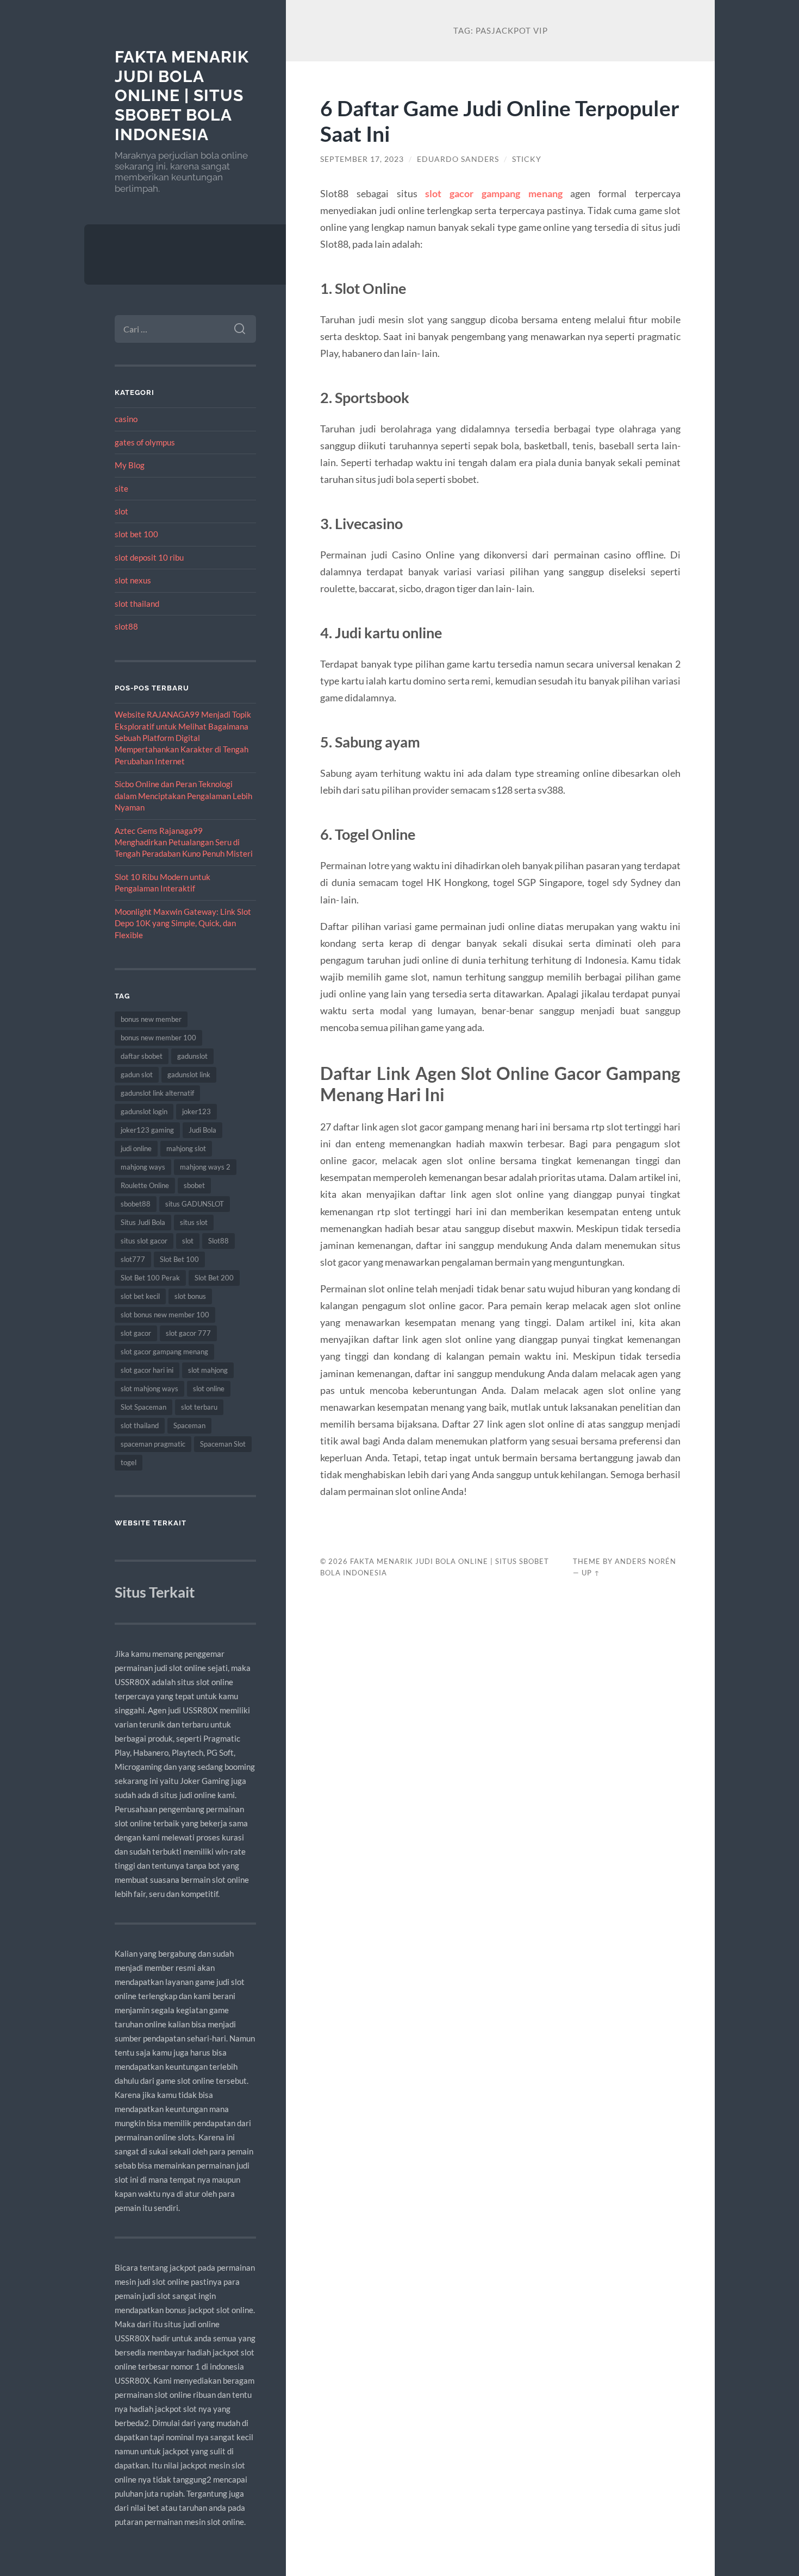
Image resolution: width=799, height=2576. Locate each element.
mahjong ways (143, 1167)
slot (121, 511)
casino (126, 419)
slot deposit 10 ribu (149, 557)
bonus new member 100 (158, 1038)
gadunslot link (189, 1075)
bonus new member (151, 1019)
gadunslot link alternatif (157, 1093)
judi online (136, 1148)
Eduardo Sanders (458, 159)
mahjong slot (186, 1148)
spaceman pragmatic (153, 1444)
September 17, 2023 (362, 159)
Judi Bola (202, 1130)
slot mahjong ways (149, 1388)
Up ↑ (591, 1573)
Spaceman (189, 1425)
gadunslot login (144, 1111)
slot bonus (190, 1296)
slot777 (133, 1259)
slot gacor (136, 1333)
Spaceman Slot (223, 1444)
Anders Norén (645, 1561)
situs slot (194, 1222)
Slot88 (219, 1241)
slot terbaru (199, 1407)
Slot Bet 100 (179, 1259)
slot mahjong (208, 1370)
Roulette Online (145, 1185)
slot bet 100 (136, 534)
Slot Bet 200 (214, 1278)
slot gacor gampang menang (164, 1352)
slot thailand (137, 604)
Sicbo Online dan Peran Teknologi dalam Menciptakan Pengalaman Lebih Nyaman (183, 796)
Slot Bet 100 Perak (150, 1278)
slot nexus (133, 580)
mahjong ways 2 (205, 1167)
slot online (209, 1388)
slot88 (126, 626)
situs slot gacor (144, 1241)
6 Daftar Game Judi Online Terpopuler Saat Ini (500, 121)
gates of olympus (145, 442)
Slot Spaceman (143, 1407)
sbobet (194, 1185)
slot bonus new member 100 (165, 1315)
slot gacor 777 (188, 1333)
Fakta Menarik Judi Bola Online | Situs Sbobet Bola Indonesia (182, 96)
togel (129, 1462)
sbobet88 (136, 1204)
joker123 (196, 1111)
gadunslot (192, 1056)
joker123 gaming (147, 1130)
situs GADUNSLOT (195, 1204)
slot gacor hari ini (147, 1370)
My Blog (130, 465)
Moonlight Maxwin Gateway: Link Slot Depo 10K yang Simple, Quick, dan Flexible (183, 923)
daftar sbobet (142, 1056)
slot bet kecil (140, 1296)
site (121, 488)
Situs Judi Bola (143, 1222)
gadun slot (137, 1075)
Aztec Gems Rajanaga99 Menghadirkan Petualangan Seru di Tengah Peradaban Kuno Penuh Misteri (184, 842)
